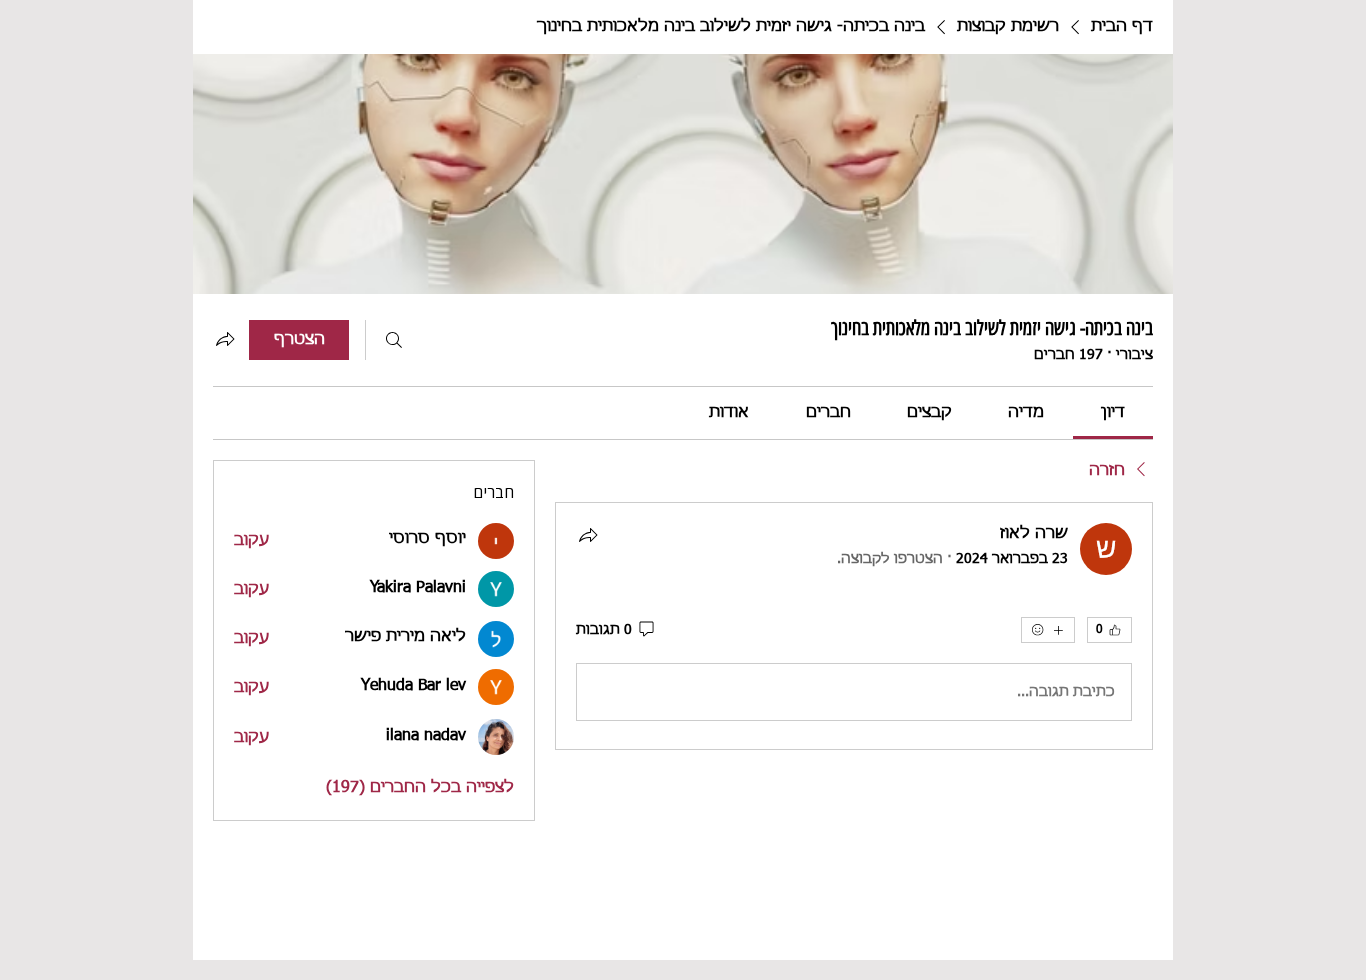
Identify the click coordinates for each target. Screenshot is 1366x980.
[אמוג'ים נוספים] (1048, 630)
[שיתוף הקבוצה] (225, 339)
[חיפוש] (394, 340)
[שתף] (588, 535)
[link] (1113, 413)
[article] (854, 626)
